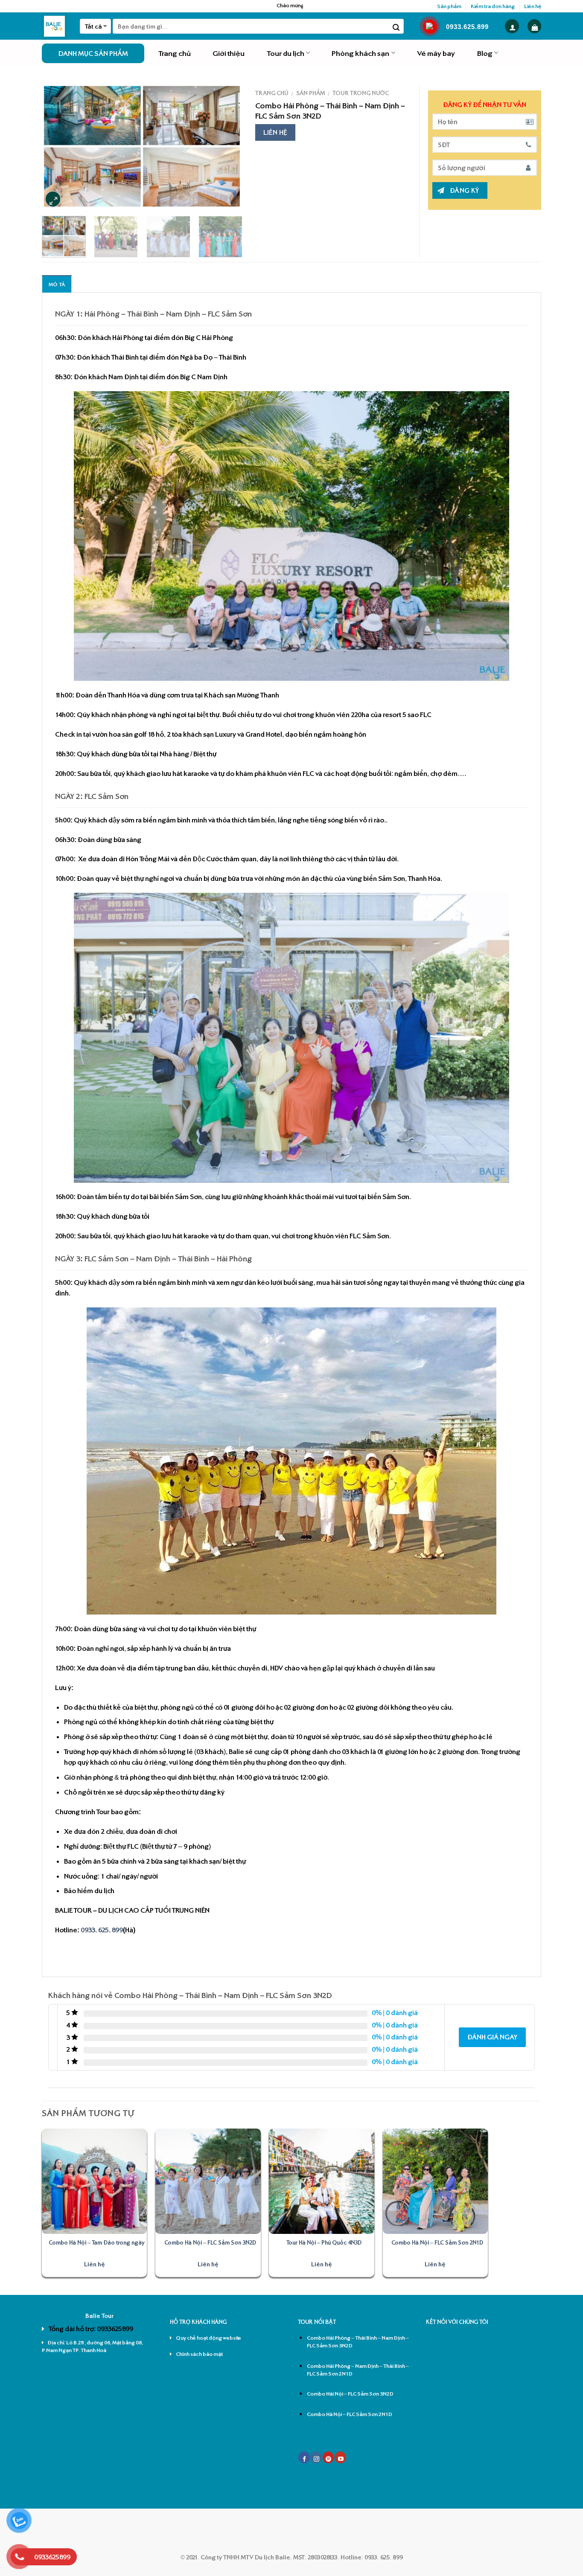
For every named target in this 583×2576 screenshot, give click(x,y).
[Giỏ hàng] (535, 26)
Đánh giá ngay (492, 2037)
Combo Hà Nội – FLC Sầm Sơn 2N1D (437, 2242)
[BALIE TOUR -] (54, 26)
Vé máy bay (436, 53)
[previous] (57, 147)
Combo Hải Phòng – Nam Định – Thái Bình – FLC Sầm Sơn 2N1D (358, 2370)
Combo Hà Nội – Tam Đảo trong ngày (97, 2242)
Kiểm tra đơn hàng (493, 6)
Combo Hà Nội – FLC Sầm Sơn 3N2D (210, 2242)
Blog (485, 53)
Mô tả (57, 284)
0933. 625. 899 (102, 1930)
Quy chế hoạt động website (208, 2338)
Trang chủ (175, 53)
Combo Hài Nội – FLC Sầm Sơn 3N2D (350, 2394)
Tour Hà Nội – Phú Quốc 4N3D (324, 2242)
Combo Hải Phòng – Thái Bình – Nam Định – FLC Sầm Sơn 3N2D (358, 2342)
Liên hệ (533, 6)
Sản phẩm (449, 6)
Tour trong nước (361, 93)
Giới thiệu (229, 53)
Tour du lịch (286, 53)
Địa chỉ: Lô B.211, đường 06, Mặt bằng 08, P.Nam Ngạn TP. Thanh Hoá (92, 2346)
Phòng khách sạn (360, 53)
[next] (227, 147)
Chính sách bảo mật (199, 2354)
